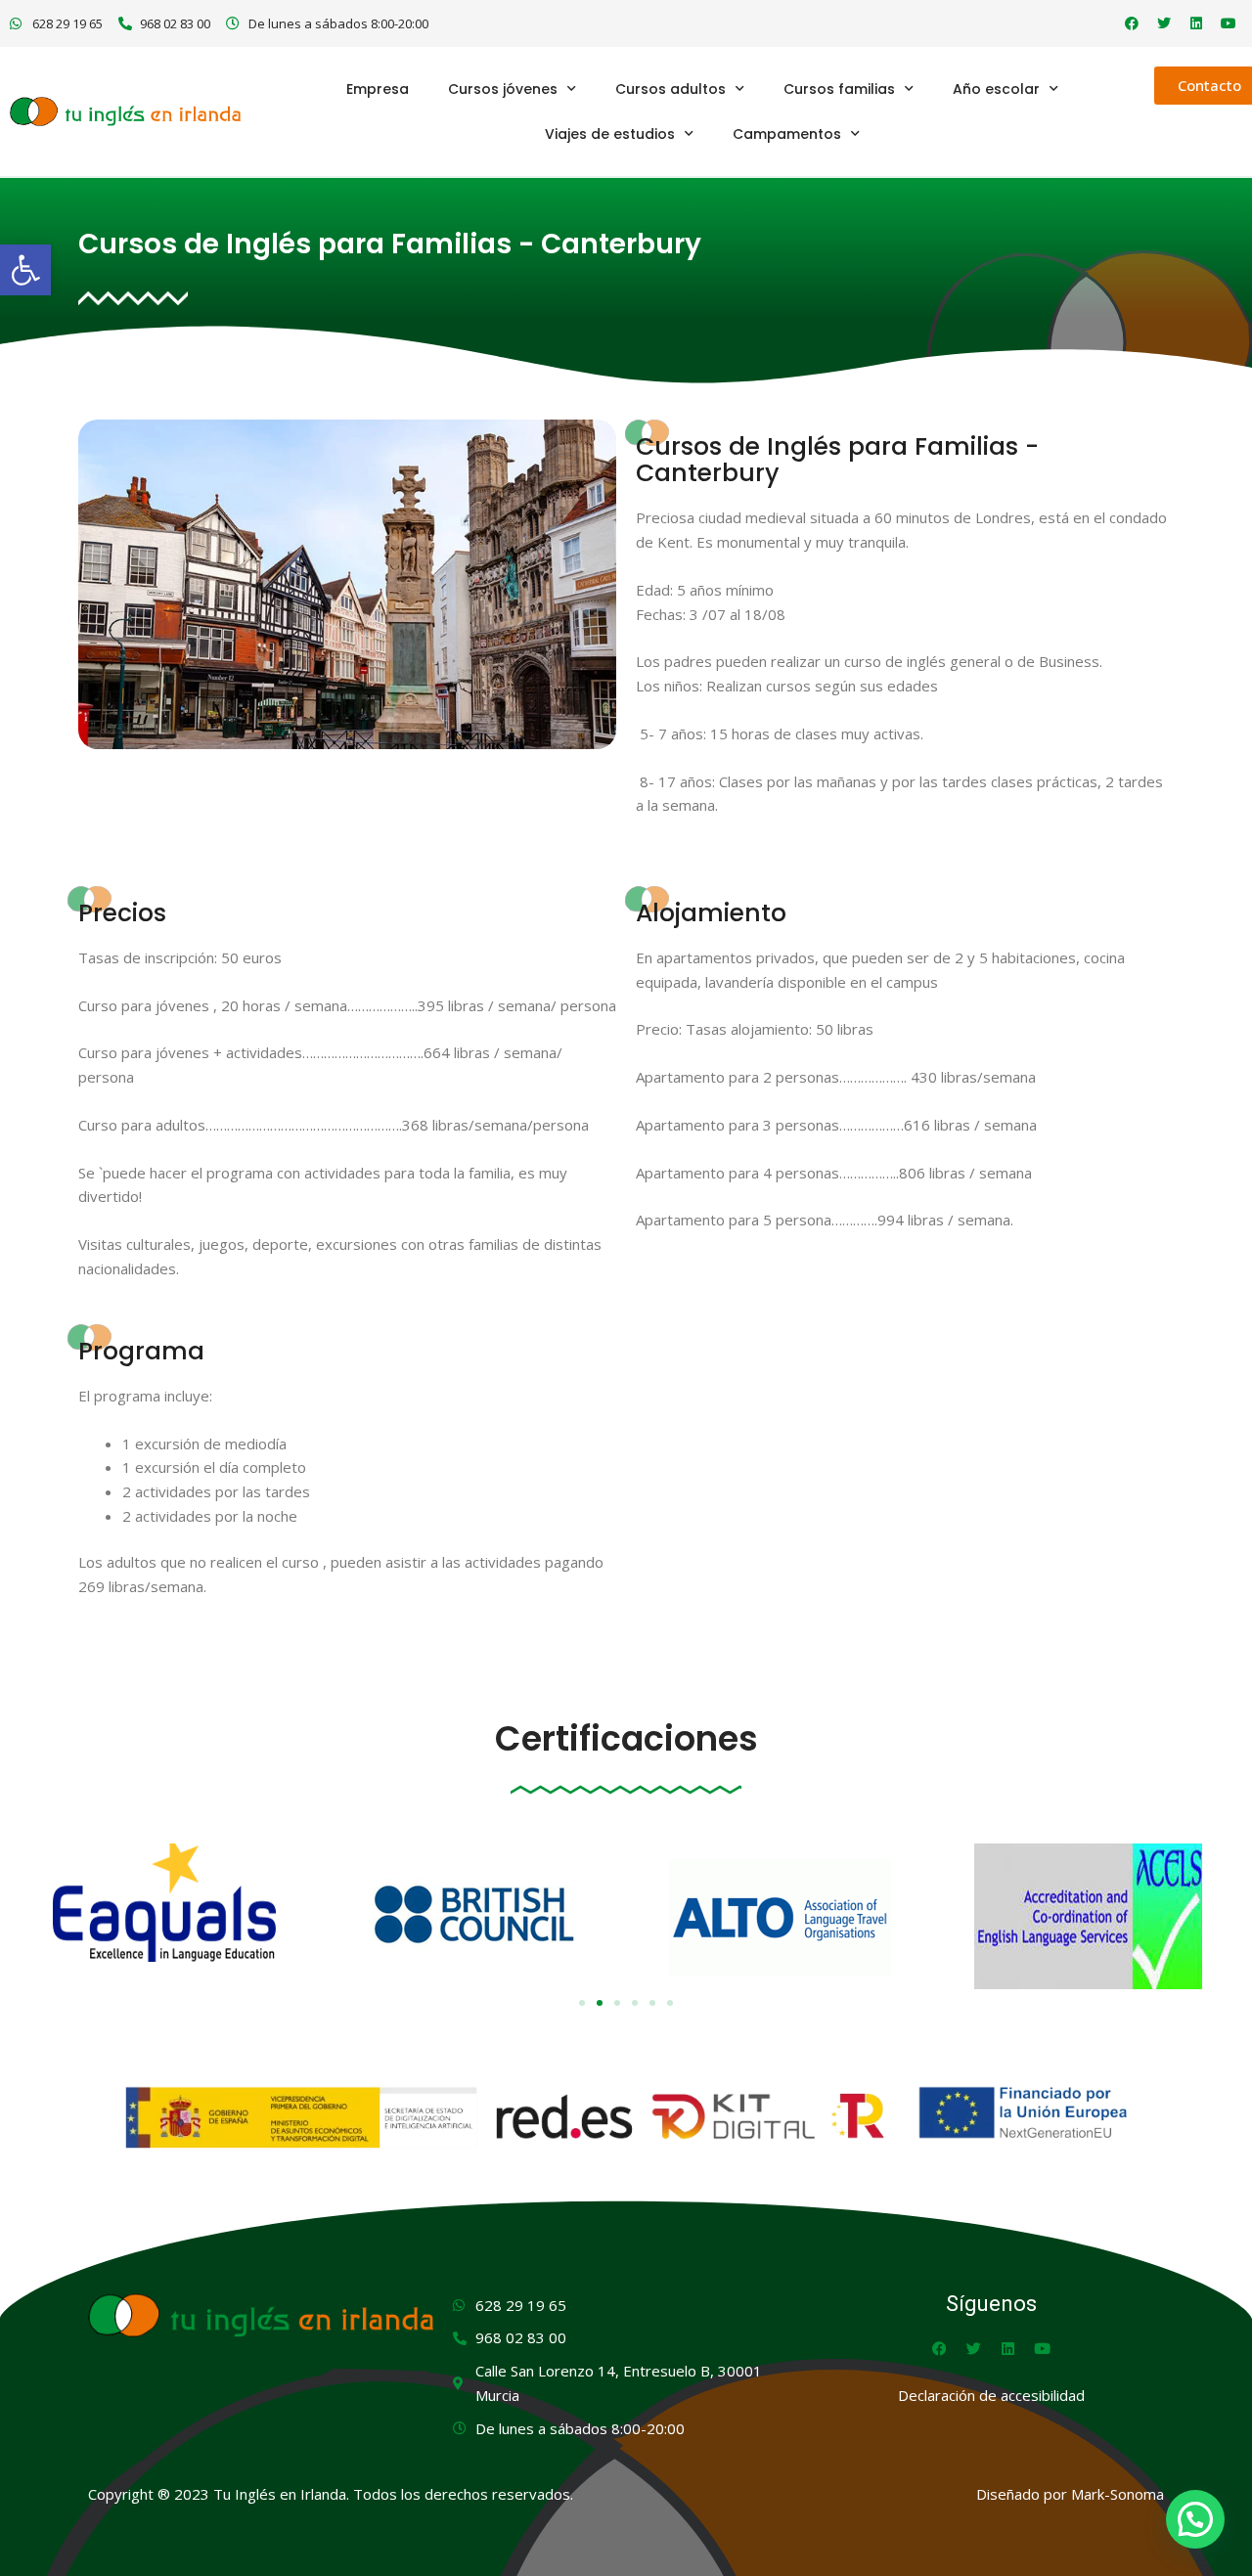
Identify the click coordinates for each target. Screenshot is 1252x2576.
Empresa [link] (378, 89)
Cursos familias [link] (839, 89)
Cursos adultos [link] (671, 89)
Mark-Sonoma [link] (1118, 2494)
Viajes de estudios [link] (610, 134)
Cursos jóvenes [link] (503, 89)
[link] (25, 270)
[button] (582, 2003)
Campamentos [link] (787, 134)
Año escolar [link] (996, 89)
